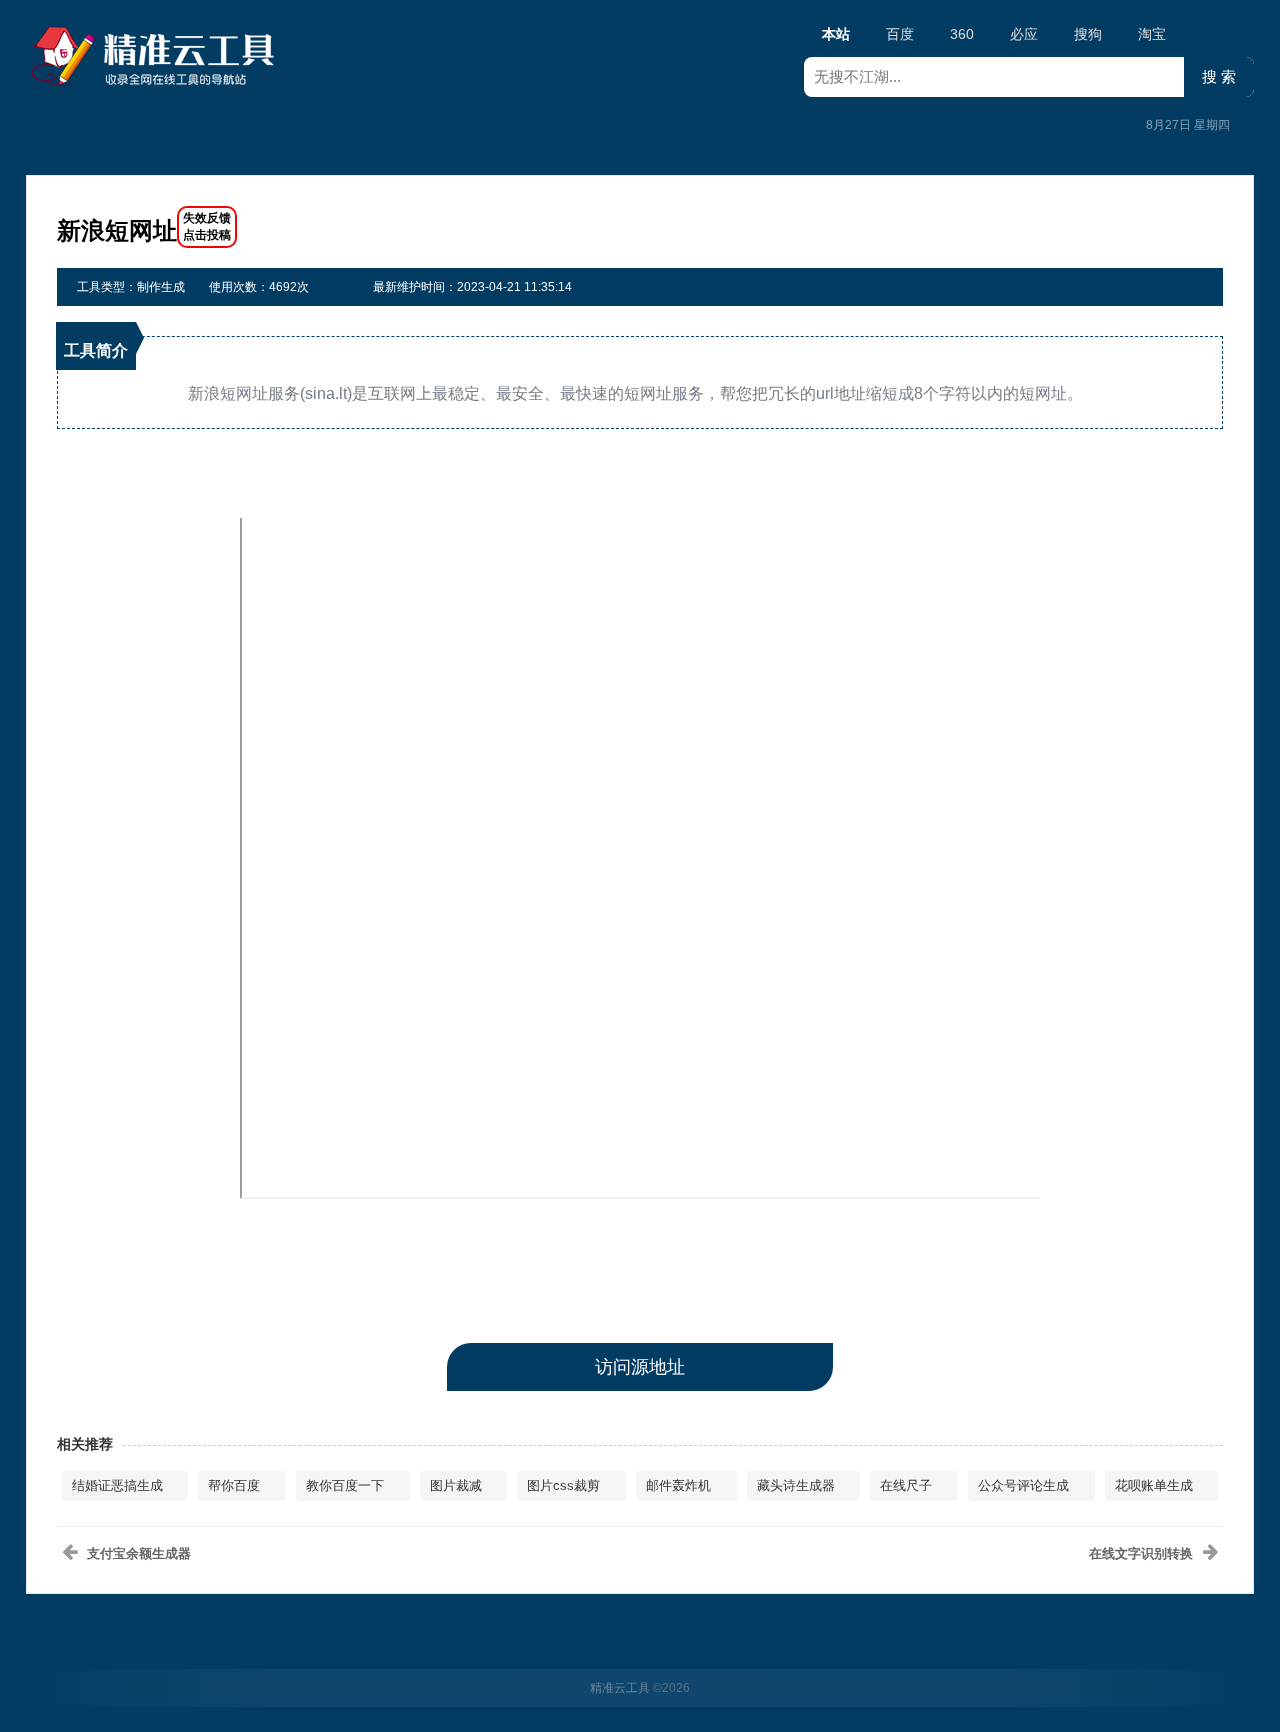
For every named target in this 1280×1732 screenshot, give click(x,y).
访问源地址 (640, 1367)
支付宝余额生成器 (139, 1553)
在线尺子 (906, 1485)
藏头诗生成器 (796, 1485)
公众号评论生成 (1023, 1485)
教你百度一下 (345, 1485)
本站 (836, 34)
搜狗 (1088, 34)
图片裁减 (456, 1485)
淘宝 (1152, 34)
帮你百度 (234, 1485)
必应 (1024, 34)
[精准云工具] (156, 56)
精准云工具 (620, 1688)
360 (962, 34)
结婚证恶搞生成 (117, 1485)
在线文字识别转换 (1141, 1553)
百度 (900, 34)
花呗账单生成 (1154, 1485)
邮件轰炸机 (678, 1485)
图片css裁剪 (563, 1485)
